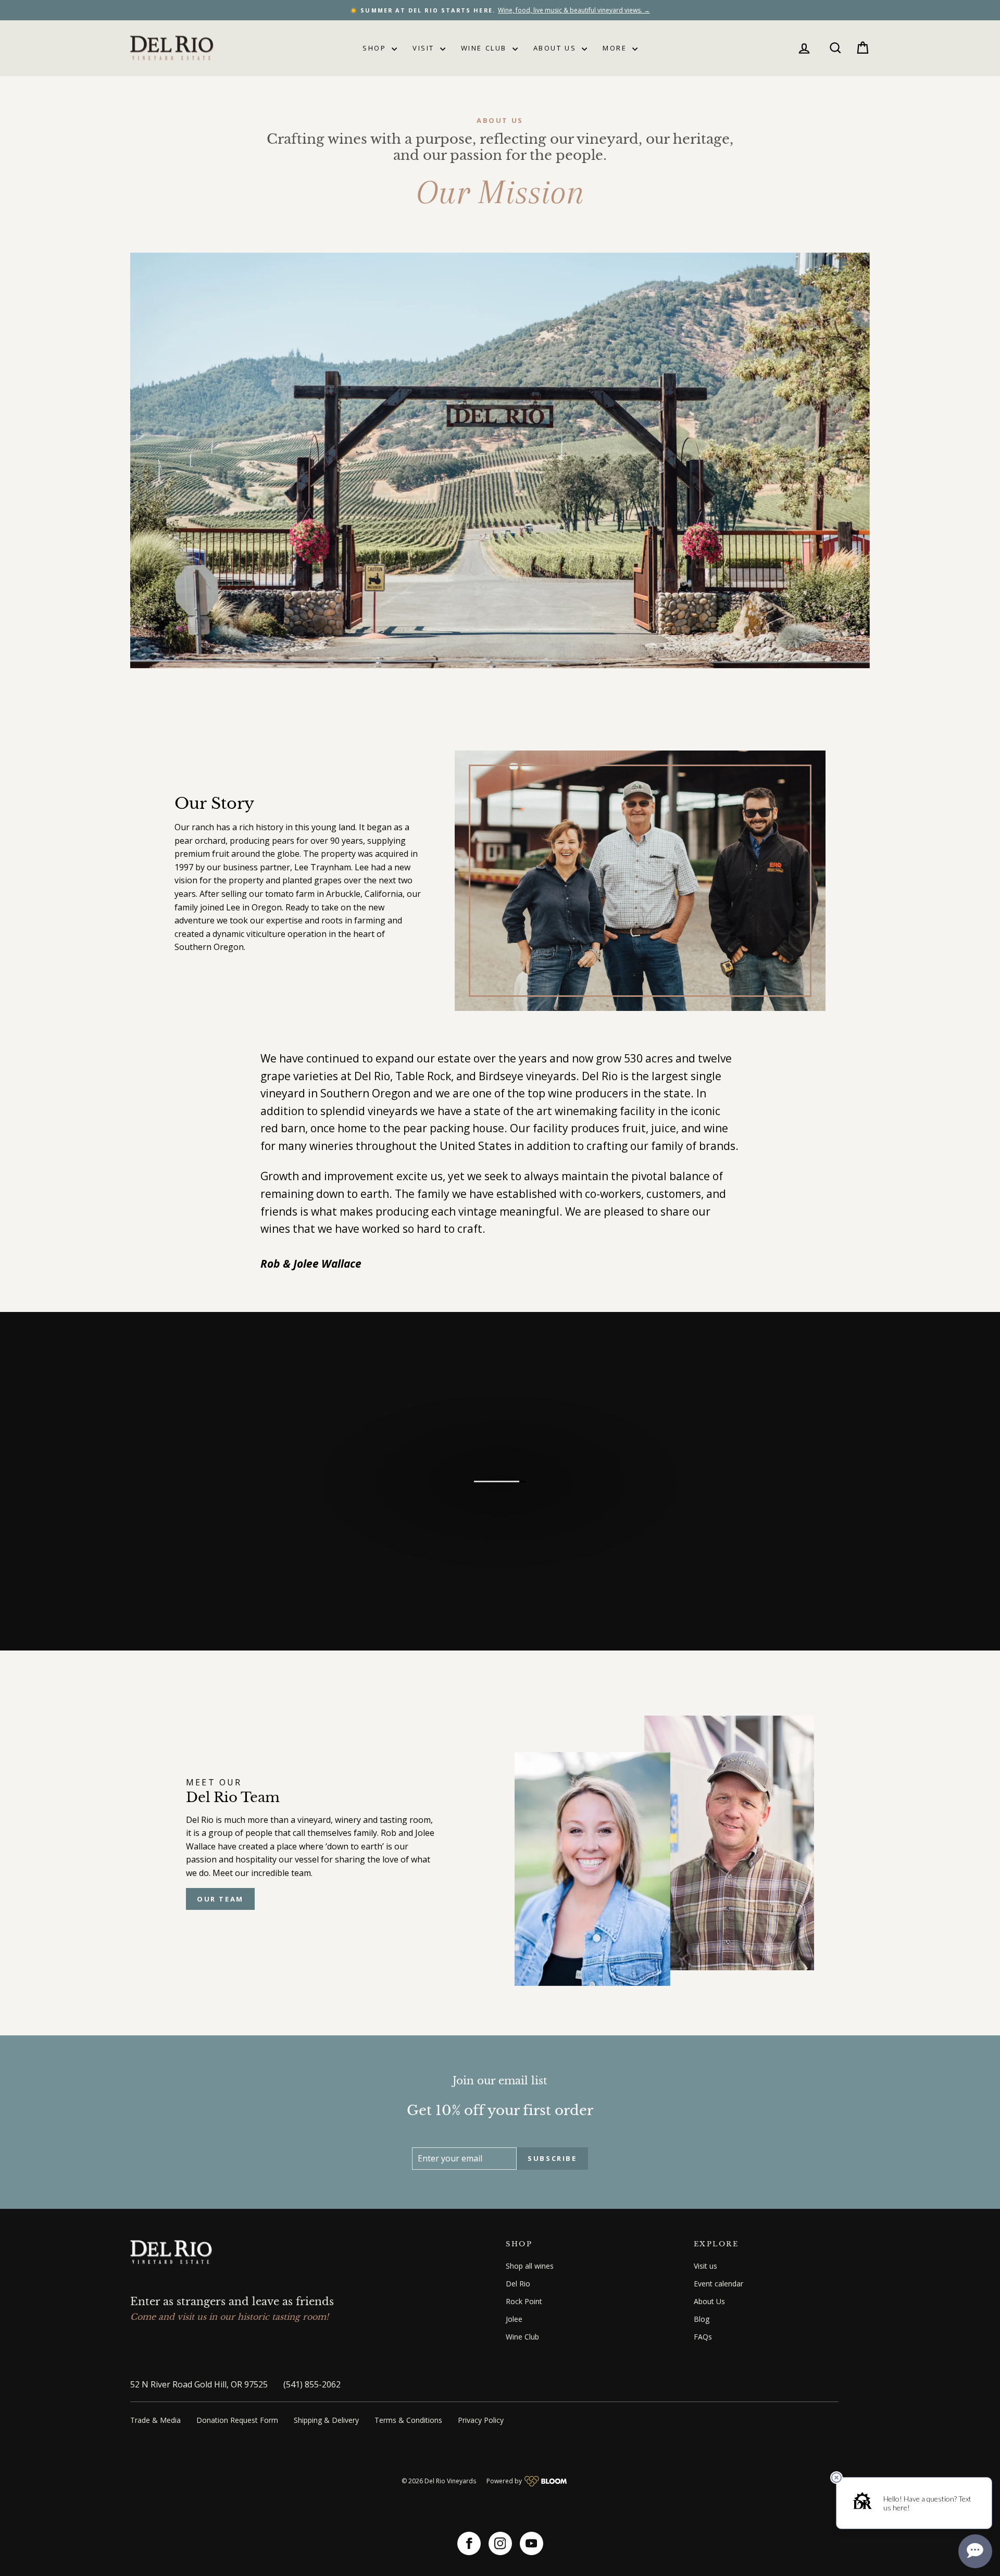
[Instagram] (500, 2543)
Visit (425, 48)
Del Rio (518, 2284)
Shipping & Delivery (326, 2420)
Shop (376, 48)
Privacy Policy (481, 2420)
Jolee (514, 2319)
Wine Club (485, 48)
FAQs (703, 2337)
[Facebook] (469, 2543)
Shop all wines (530, 2266)
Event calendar (718, 2284)
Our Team (220, 1899)
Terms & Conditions (408, 2420)
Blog (702, 2319)
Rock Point (524, 2301)
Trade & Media (155, 2420)
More (616, 48)
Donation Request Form (237, 2420)
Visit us (705, 2266)
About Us (556, 48)
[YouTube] (532, 2543)
